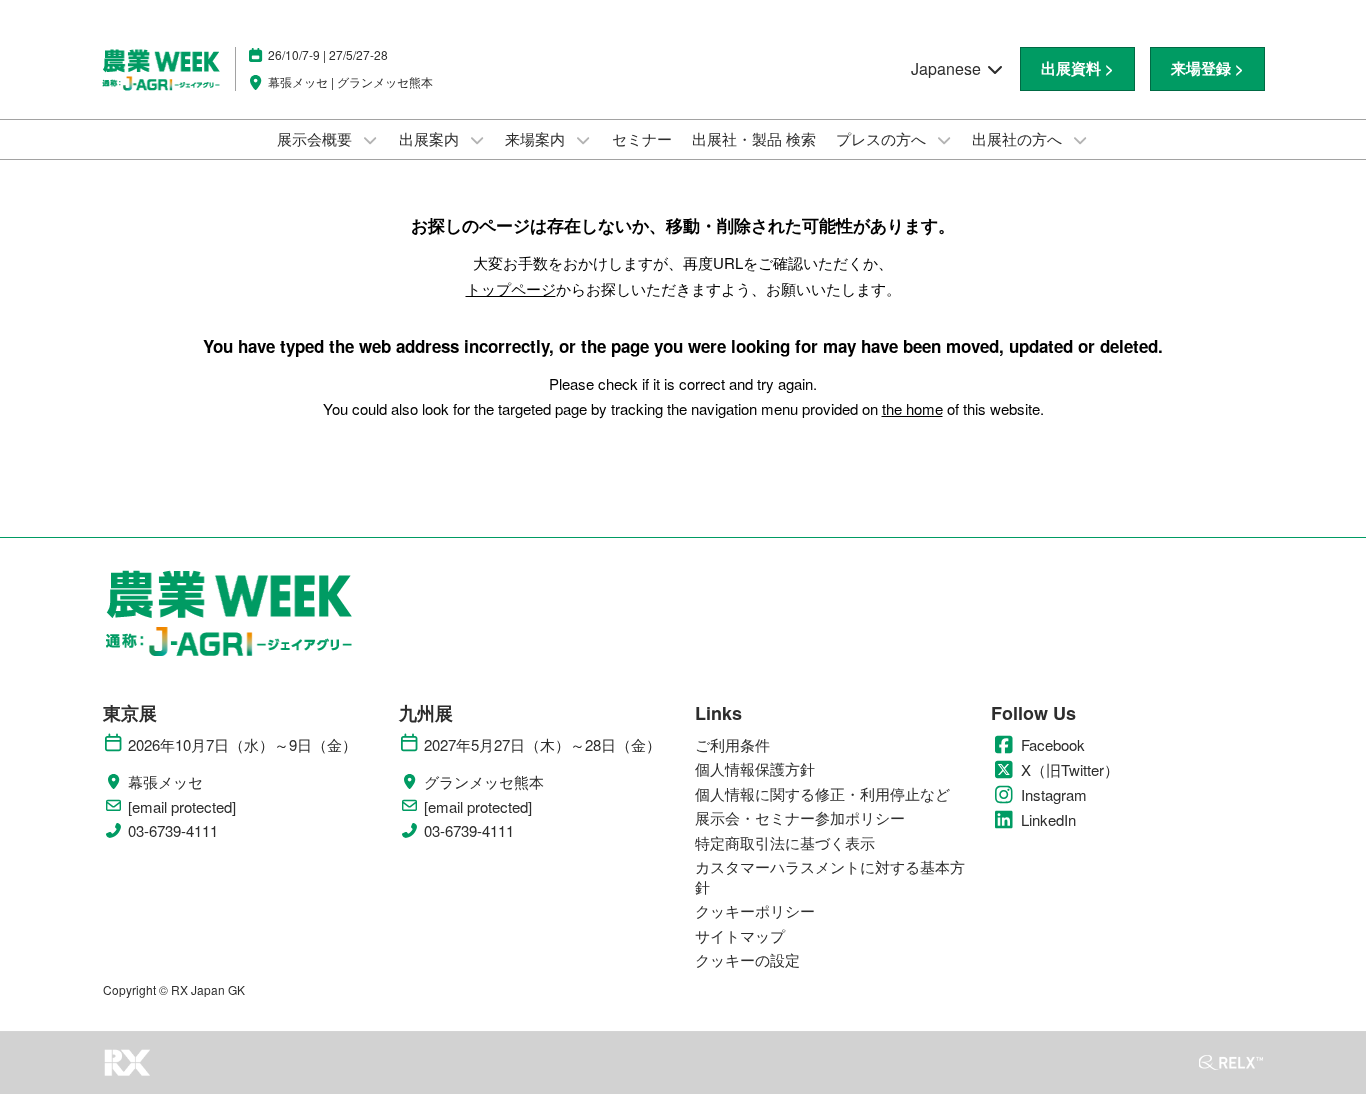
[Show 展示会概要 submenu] (370, 140)
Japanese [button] (948, 68)
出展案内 (431, 138)
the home (912, 408)
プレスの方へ (883, 138)
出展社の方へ (1019, 138)
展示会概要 (316, 138)
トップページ (511, 288)
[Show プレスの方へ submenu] (944, 140)
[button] (1077, 69)
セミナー (642, 138)
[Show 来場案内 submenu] (583, 140)
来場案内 (537, 138)
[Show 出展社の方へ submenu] (1080, 140)
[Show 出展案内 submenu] (477, 140)
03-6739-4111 (173, 831)
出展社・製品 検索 (754, 138)
